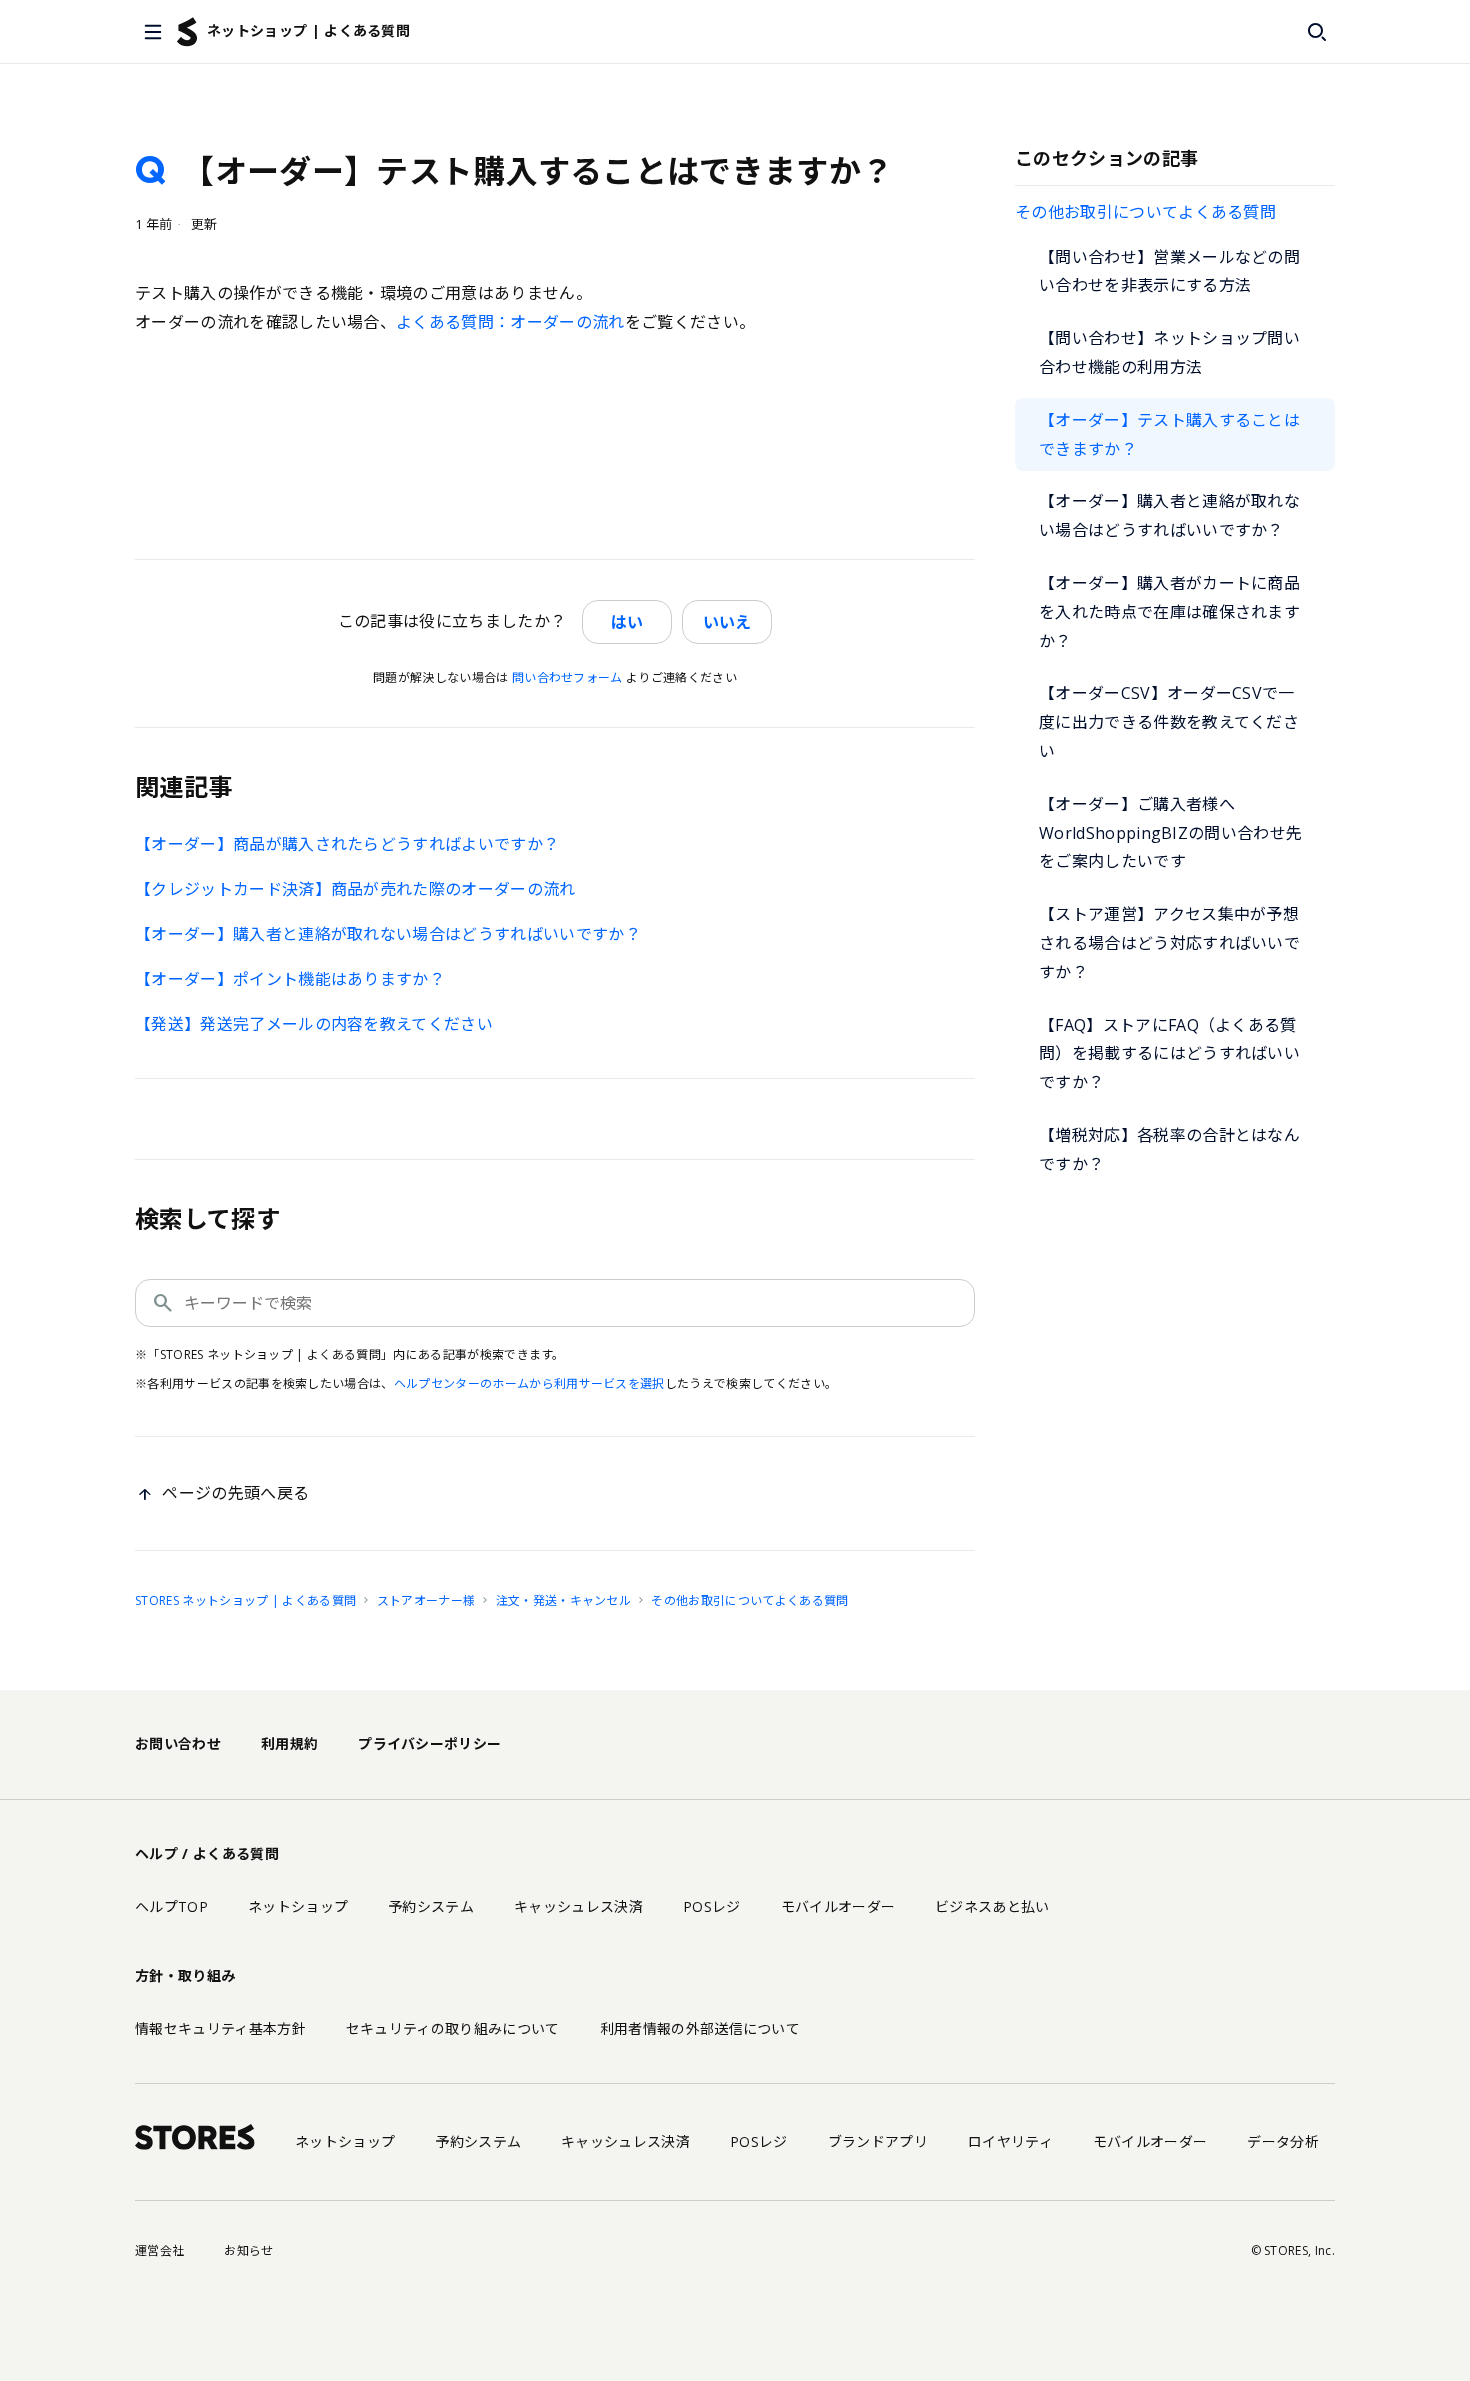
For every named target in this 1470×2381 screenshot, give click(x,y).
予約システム (431, 1906)
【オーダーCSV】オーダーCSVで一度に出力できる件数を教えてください (1169, 722)
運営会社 (159, 2250)
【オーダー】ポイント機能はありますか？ (290, 979)
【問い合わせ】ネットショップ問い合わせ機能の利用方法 (1169, 352)
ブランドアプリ (878, 2141)
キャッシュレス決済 (578, 1906)
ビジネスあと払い (992, 1906)
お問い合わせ (178, 1743)
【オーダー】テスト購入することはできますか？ (1169, 434)
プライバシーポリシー (429, 1743)
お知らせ (248, 2250)
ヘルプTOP (171, 1906)
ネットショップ (298, 1906)
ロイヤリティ (1010, 2141)
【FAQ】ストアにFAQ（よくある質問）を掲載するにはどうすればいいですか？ (1169, 1054)
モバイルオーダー (838, 1906)
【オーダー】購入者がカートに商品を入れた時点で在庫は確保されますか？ (1169, 612)
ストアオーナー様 (426, 1600)
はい (627, 622)
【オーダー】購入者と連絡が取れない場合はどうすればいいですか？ (1169, 515)
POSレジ (712, 1906)
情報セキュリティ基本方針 (220, 2028)
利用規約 (289, 1743)
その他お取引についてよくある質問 (1145, 212)
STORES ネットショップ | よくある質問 (245, 1600)
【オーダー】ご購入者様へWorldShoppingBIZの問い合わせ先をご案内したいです (1170, 833)
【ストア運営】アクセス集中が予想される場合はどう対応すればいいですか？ (1169, 943)
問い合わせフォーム (567, 677)
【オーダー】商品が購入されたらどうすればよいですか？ (347, 844)
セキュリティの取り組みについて (453, 2028)
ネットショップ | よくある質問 (308, 30)
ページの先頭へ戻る (235, 1493)
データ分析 (1283, 2141)
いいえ (727, 622)
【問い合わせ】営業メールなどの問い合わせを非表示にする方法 (1169, 271)
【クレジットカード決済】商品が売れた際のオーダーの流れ (355, 889)
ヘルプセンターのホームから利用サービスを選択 (529, 1383)
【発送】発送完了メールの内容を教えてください (314, 1024)
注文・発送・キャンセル (564, 1600)
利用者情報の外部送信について (700, 2028)
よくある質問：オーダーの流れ (510, 322)
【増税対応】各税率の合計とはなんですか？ (1169, 1149)
